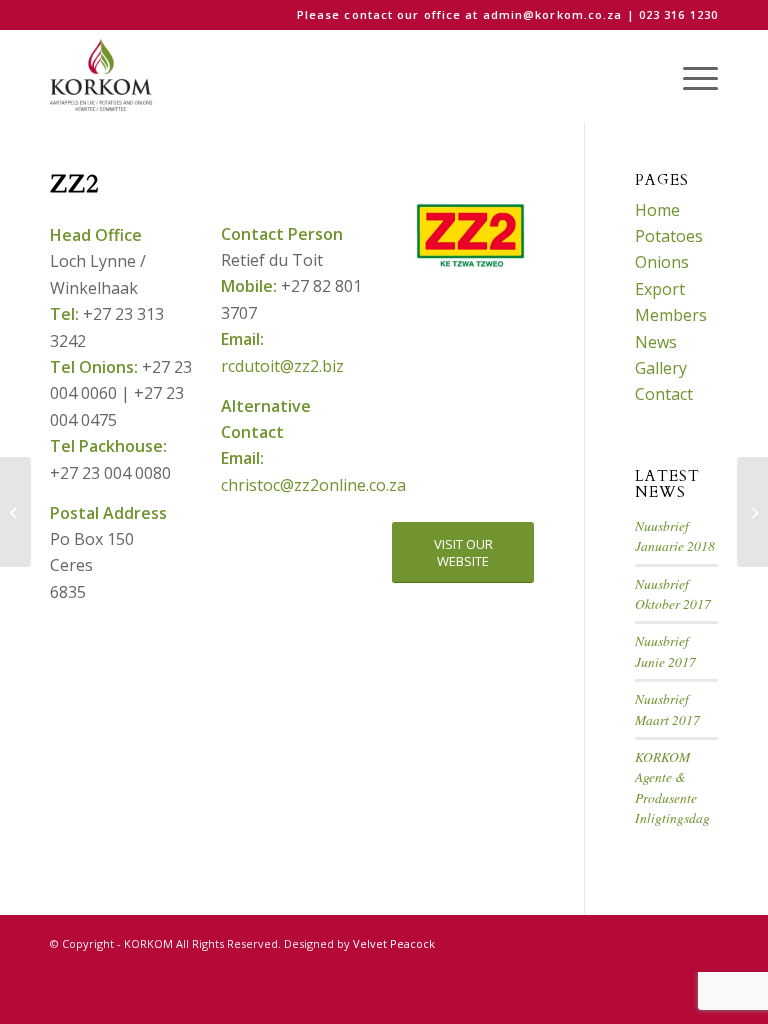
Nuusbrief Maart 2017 (667, 708)
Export (660, 289)
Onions (662, 262)
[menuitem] (690, 76)
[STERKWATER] (752, 512)
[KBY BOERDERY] (15, 512)
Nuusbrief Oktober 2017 (673, 593)
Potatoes (669, 236)
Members (671, 315)
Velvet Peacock (394, 943)
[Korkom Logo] (103, 76)
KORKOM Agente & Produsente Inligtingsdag (672, 787)
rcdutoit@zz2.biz (282, 366)
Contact (664, 394)
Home (657, 210)
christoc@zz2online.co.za (313, 485)
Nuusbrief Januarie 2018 (675, 535)
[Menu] (690, 76)
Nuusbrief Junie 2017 (665, 650)
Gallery (661, 368)
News (656, 342)
